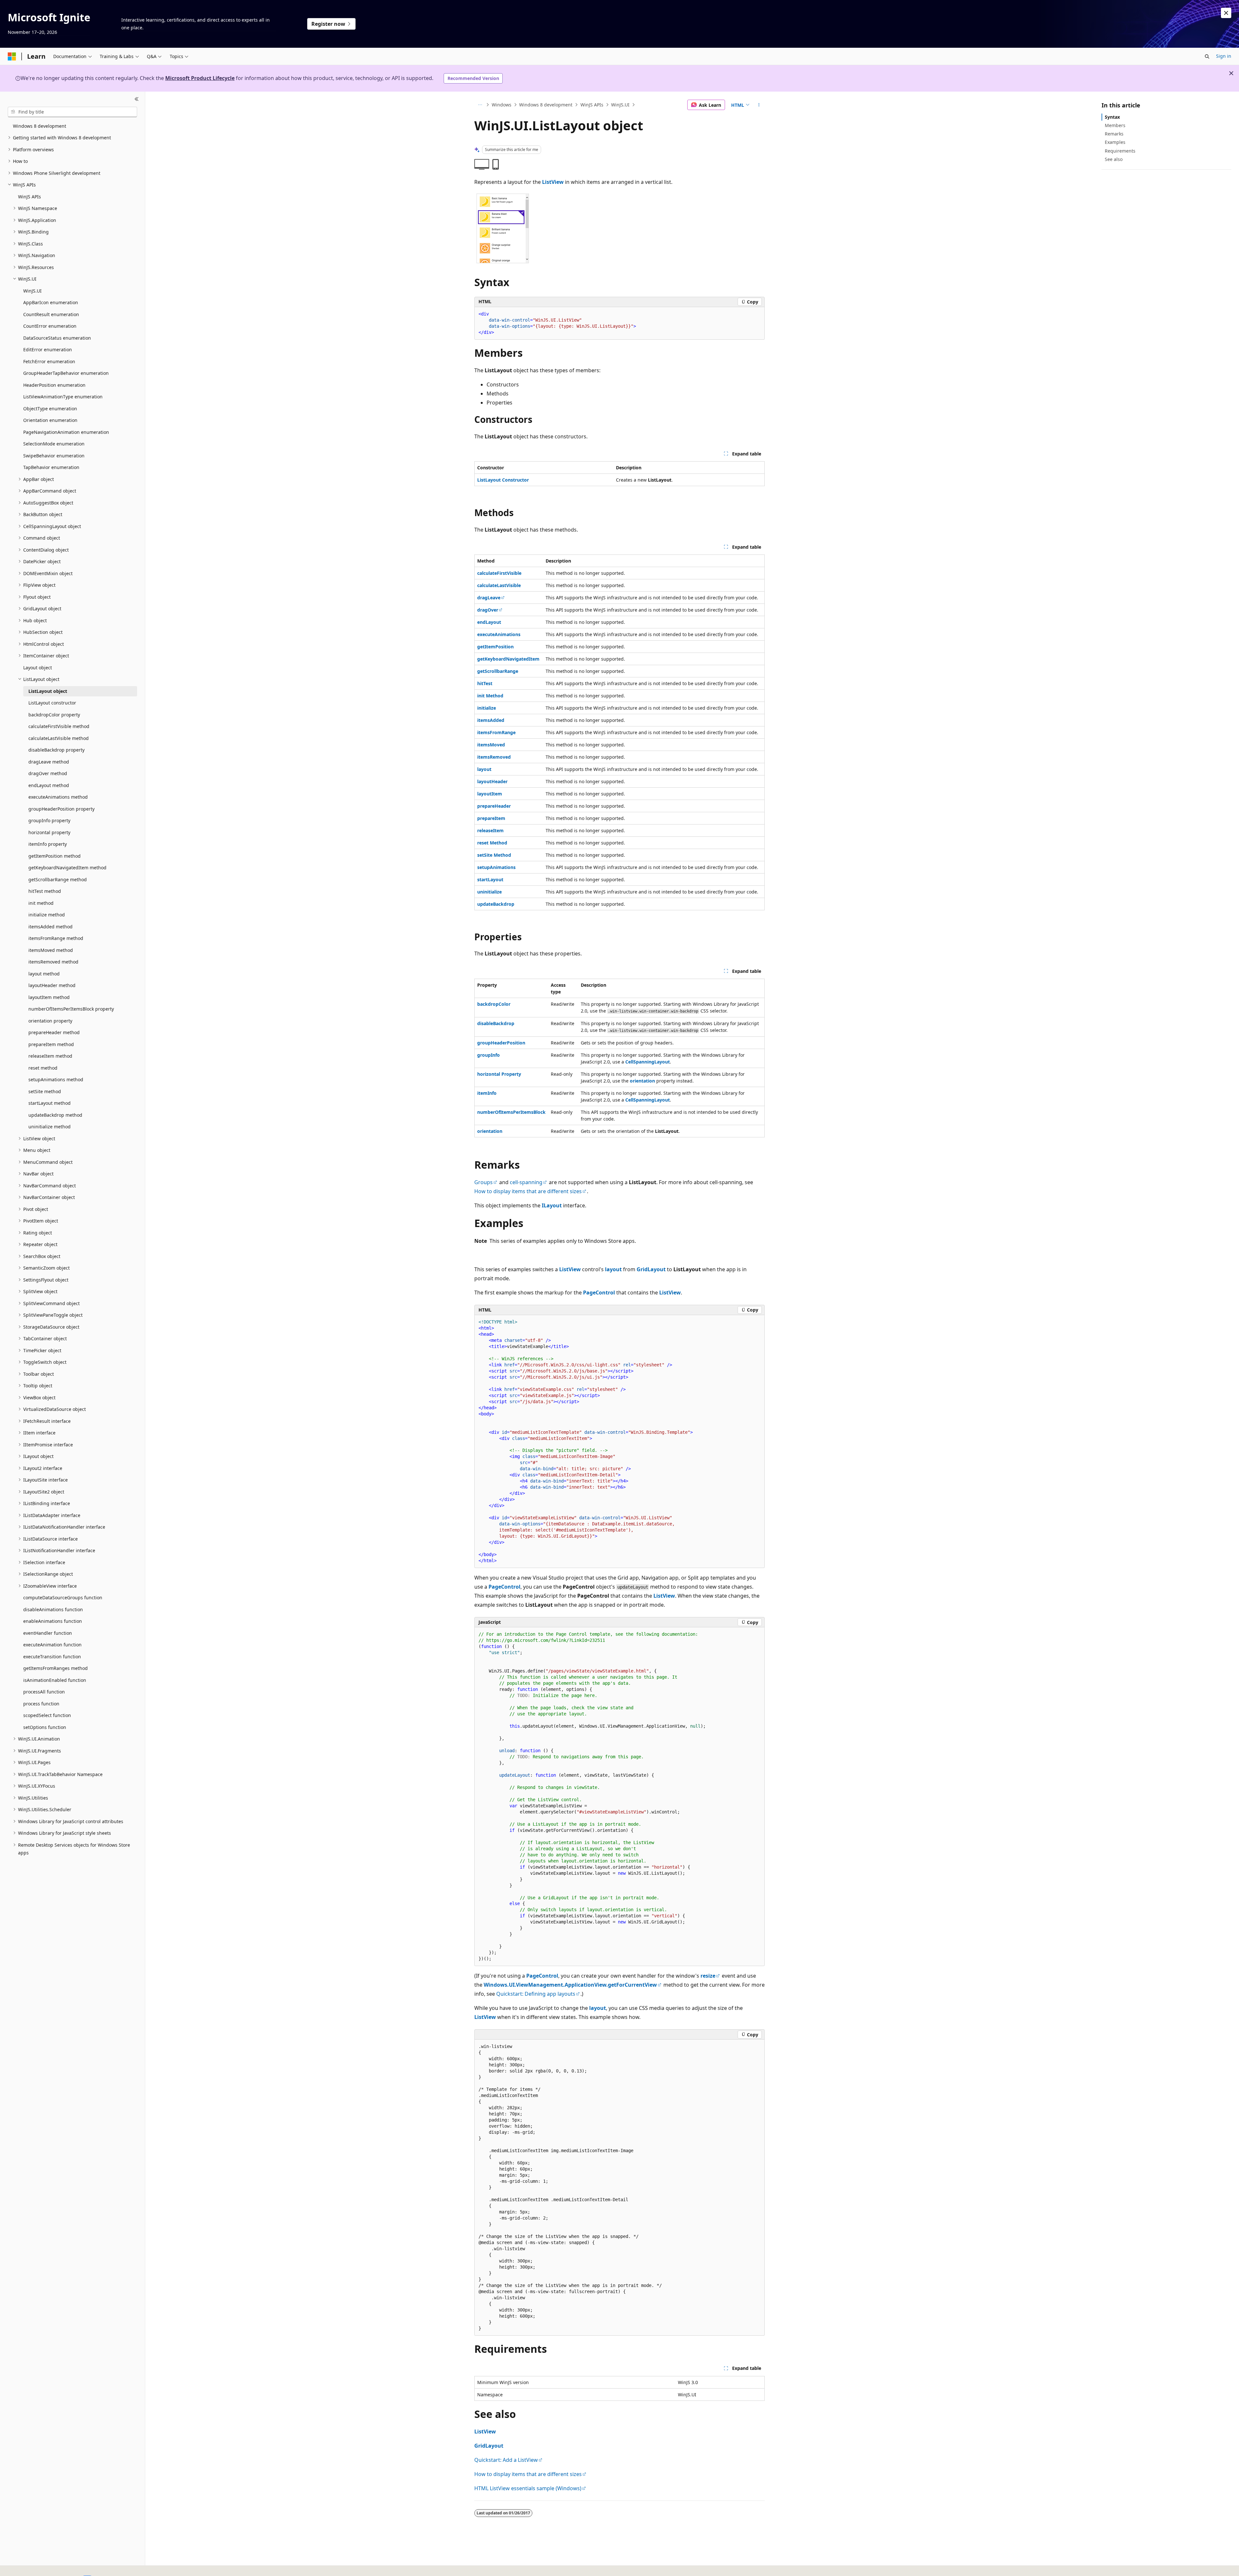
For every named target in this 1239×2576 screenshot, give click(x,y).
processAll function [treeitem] (44, 1692)
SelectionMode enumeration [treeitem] (54, 444)
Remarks (1114, 134)
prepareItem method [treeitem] (51, 1044)
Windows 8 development (546, 105)
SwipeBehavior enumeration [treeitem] (54, 456)
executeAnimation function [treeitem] (52, 1645)
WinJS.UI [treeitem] (32, 291)
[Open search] (1207, 56)
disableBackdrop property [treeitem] (56, 750)
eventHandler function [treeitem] (48, 1633)
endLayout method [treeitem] (49, 785)
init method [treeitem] (41, 903)
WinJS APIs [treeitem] (30, 197)
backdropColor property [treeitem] (54, 715)
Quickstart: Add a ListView (506, 2460)
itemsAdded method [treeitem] (50, 927)
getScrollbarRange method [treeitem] (58, 879)
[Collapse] (137, 99)
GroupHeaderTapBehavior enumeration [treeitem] (66, 373)
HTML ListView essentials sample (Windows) (528, 2488)
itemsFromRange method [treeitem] (56, 938)
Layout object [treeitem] (38, 668)
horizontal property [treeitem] (49, 832)
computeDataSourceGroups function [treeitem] (63, 1598)
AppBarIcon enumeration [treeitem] (51, 302)
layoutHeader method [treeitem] (52, 985)
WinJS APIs (592, 105)
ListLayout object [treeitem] (48, 691)
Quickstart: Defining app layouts (536, 1994)
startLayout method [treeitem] (50, 1103)
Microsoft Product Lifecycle (200, 78)
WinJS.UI (620, 105)
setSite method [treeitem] (45, 1091)
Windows (502, 105)
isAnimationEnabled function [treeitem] (55, 1680)
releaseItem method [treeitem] (50, 1056)
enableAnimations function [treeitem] (53, 1621)
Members (1115, 125)
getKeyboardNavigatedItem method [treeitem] (67, 868)
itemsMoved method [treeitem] (51, 950)
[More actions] (759, 105)
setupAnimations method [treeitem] (56, 1079)
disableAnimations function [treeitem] (53, 1609)
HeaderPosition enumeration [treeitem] (54, 385)
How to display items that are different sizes (528, 1191)
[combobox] (72, 112)
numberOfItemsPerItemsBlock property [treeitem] (71, 1009)
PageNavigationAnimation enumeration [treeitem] (66, 432)
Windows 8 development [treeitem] (40, 126)
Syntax (1112, 117)
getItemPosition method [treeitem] (55, 856)
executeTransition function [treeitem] (52, 1657)
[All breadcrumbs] (480, 105)
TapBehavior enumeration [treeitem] (51, 467)
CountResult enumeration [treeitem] (51, 314)
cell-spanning (526, 1182)
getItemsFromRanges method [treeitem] (55, 1668)
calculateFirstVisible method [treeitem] (59, 726)
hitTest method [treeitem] (45, 891)
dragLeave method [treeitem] (49, 762)
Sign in (1224, 56)
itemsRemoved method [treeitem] (53, 962)
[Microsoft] (12, 56)
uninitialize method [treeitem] (50, 1127)
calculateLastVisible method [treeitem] (59, 738)
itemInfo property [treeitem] (48, 844)
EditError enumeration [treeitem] (48, 349)
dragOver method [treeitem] (48, 773)
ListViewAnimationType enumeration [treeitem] (63, 397)
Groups (484, 1182)
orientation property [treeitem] (50, 1021)
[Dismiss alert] (1226, 13)
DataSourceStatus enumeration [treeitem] (57, 338)
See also (1114, 159)
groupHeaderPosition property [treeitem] (61, 809)
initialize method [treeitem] (47, 915)
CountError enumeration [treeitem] (50, 326)
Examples (1115, 142)
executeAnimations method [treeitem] (58, 797)
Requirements (1120, 151)
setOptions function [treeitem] (45, 1727)
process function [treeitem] (41, 1704)
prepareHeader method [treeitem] (54, 1032)
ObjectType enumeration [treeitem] (50, 409)
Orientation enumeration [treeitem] (50, 420)
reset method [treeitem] (43, 1068)
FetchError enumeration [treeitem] (49, 361)
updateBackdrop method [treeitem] (55, 1115)
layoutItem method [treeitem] (49, 997)
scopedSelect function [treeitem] (47, 1715)
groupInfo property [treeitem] (49, 820)
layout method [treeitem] (44, 974)
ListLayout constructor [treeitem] (52, 703)
